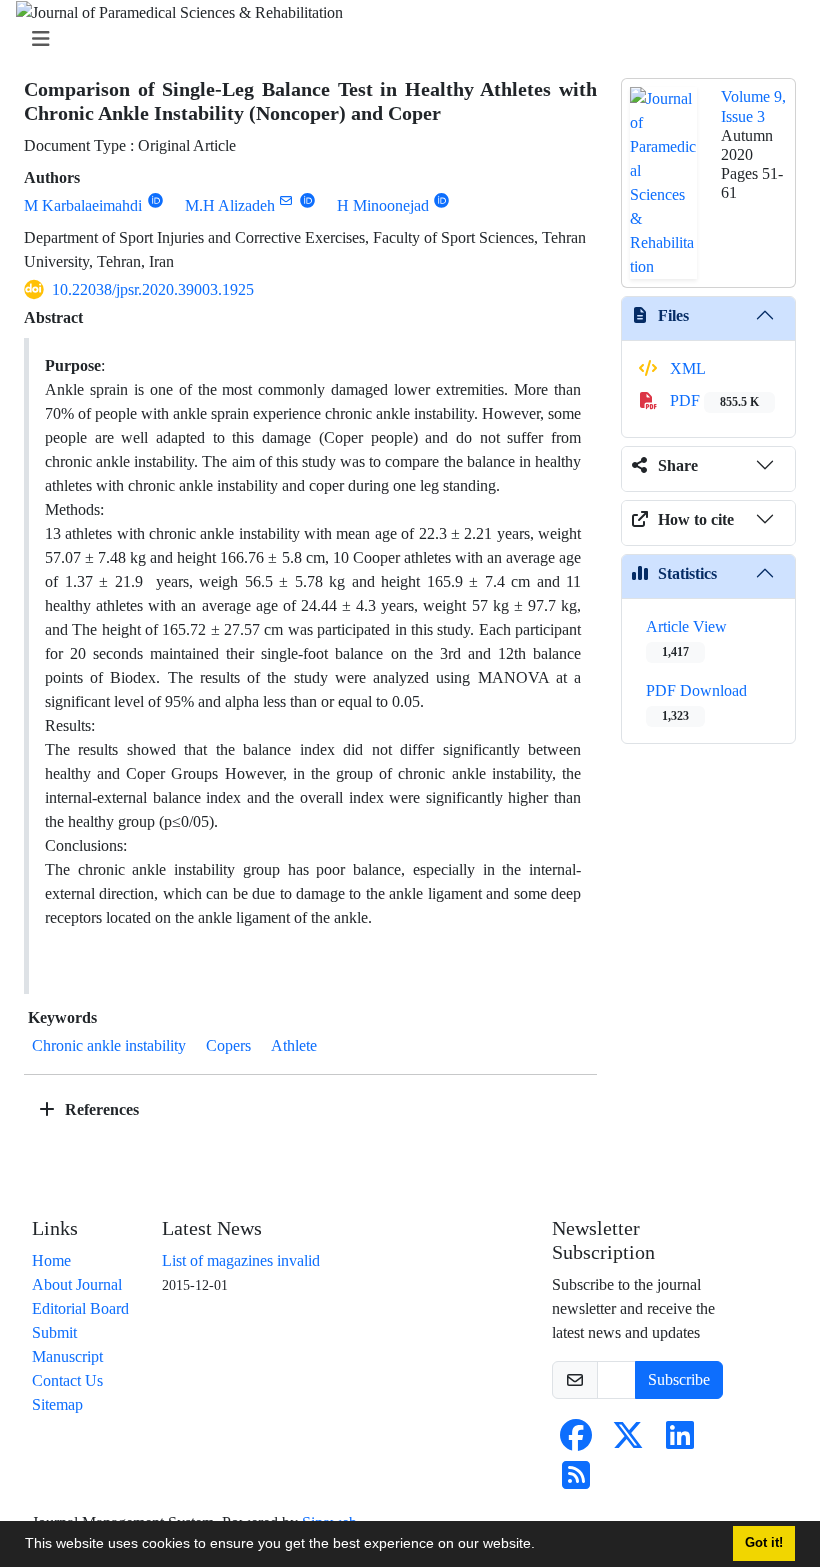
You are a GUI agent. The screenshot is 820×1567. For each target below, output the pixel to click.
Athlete (294, 1045)
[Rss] (576, 1481)
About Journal (77, 1284)
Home (51, 1260)
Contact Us (67, 1380)
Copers (228, 1045)
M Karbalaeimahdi (83, 205)
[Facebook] (576, 1441)
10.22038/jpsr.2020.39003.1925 (153, 289)
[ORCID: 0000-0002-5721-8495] (155, 200)
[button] (542, 1546)
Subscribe (679, 1379)
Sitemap (57, 1404)
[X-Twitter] (628, 1441)
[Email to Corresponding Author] (286, 200)
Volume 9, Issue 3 (753, 106)
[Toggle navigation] (404, 39)
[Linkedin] (680, 1441)
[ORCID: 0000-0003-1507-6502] (307, 200)
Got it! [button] (764, 1543)
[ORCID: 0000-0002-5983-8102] (442, 200)
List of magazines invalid (241, 1260)
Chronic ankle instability (109, 1045)
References (100, 1109)
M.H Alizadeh (230, 205)
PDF (712, 400)
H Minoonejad (383, 205)
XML (686, 368)
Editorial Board (80, 1308)
